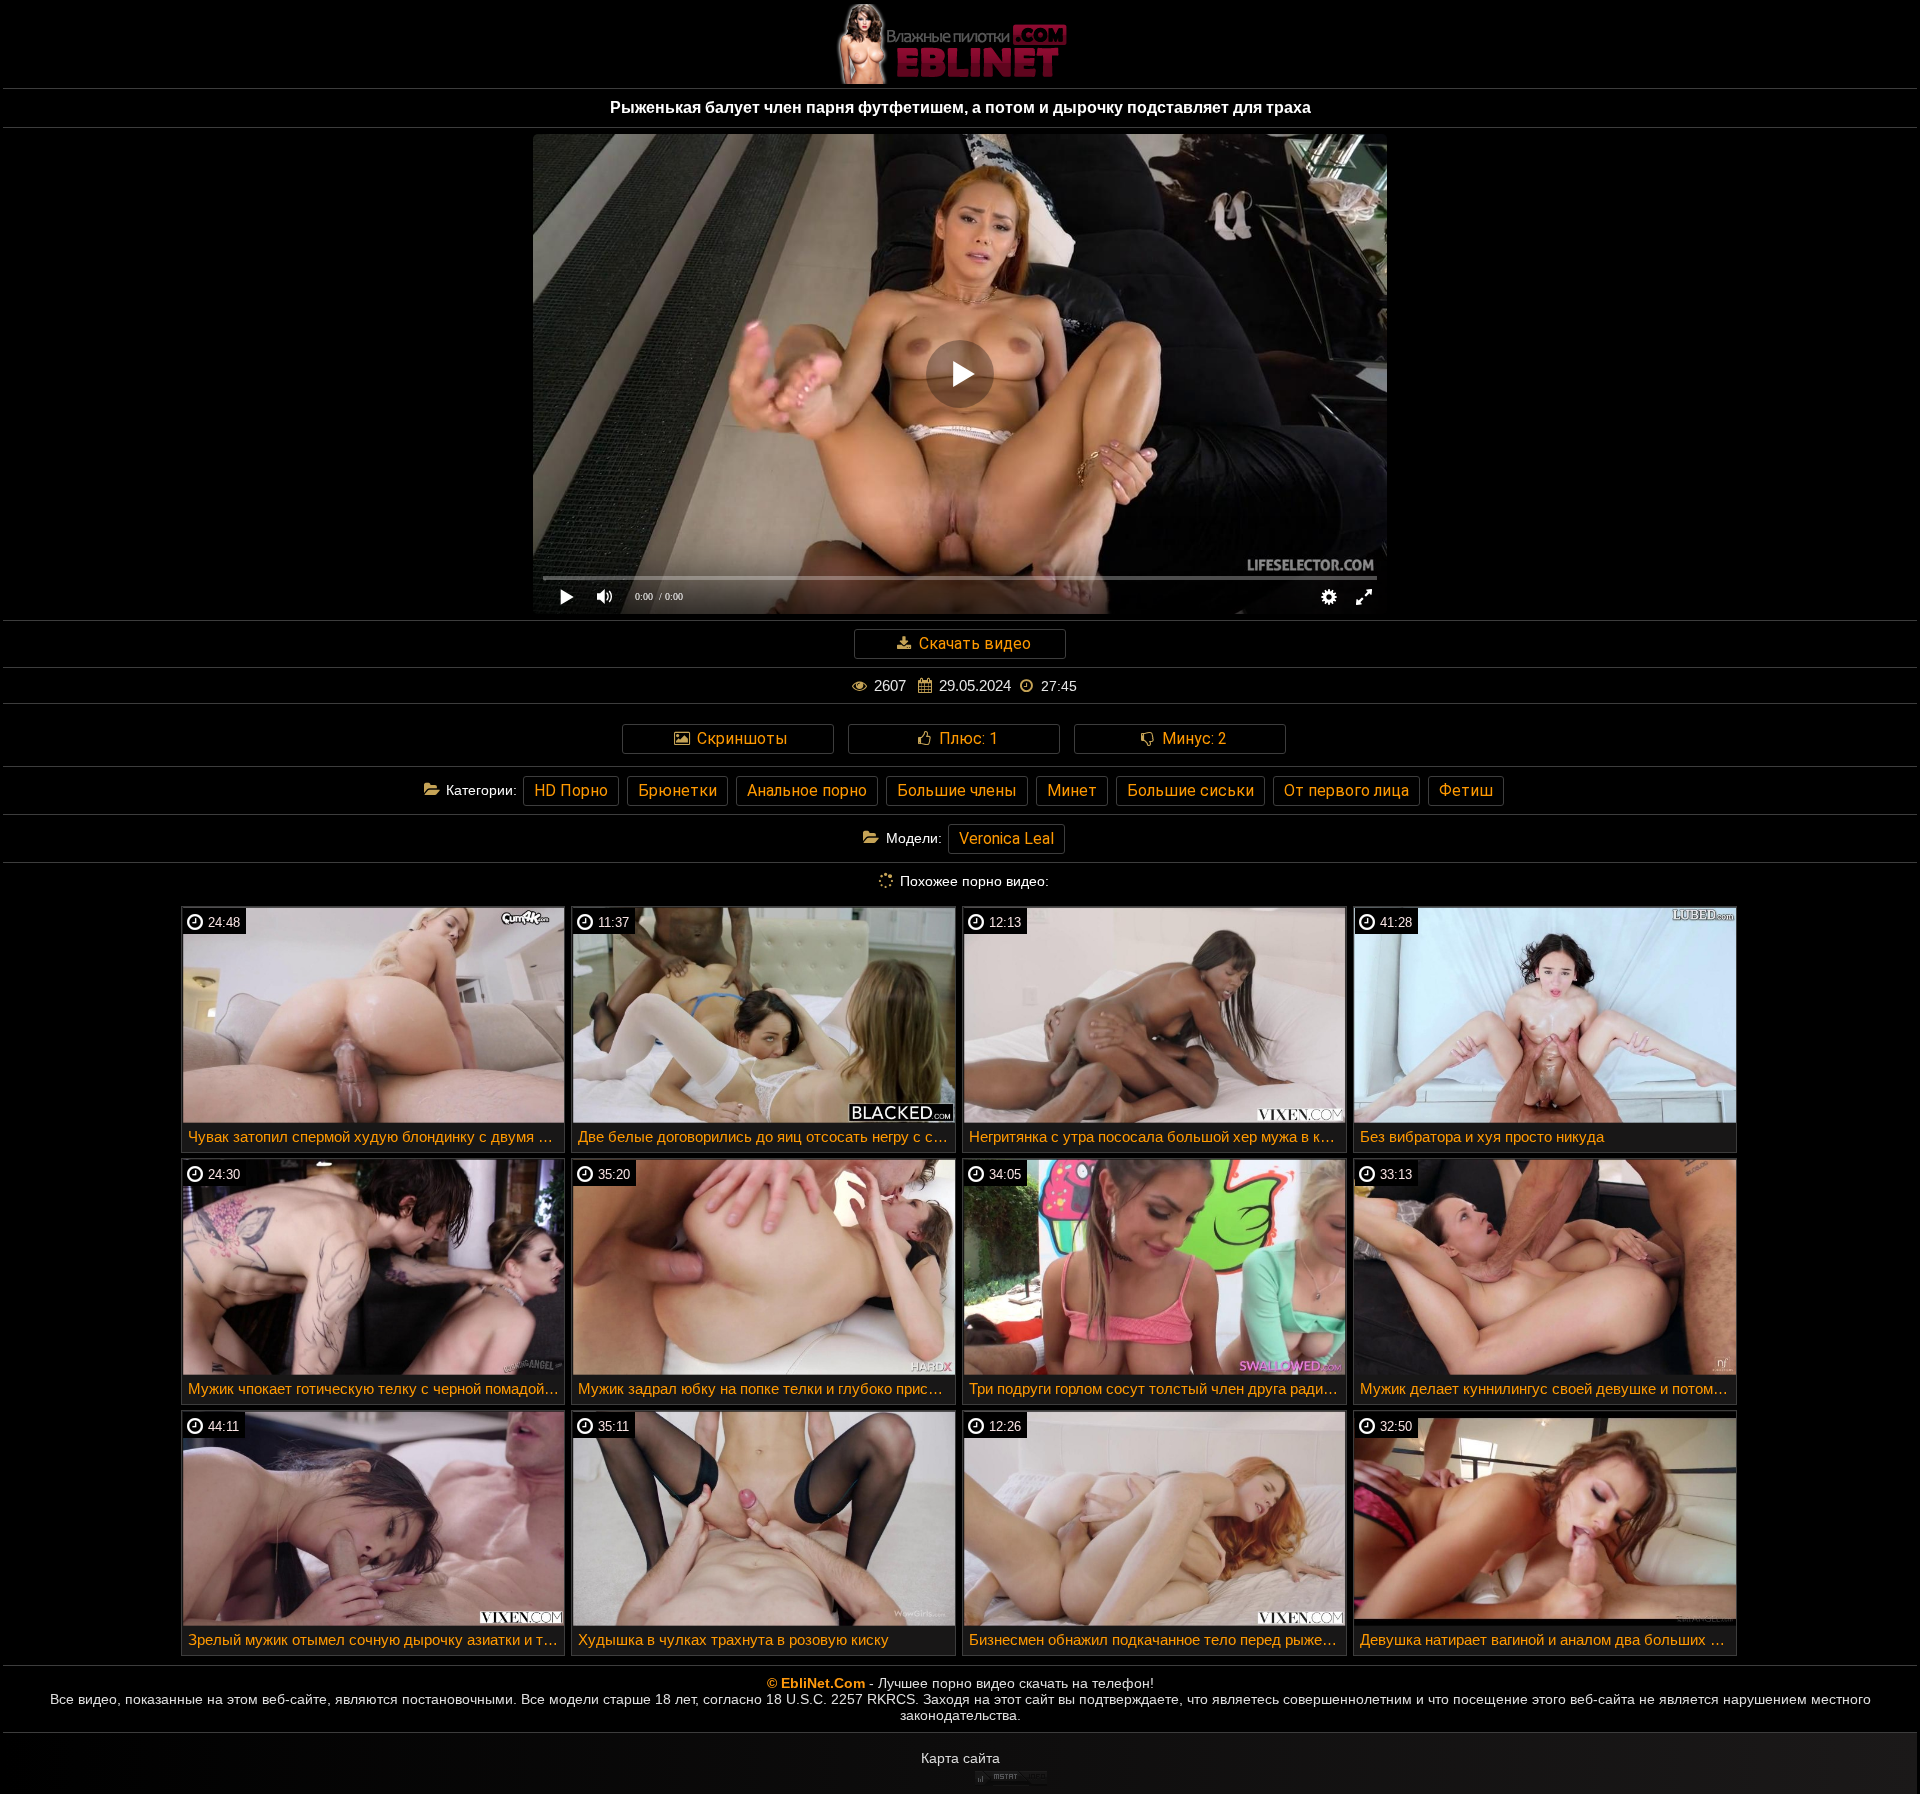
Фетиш (1466, 790)
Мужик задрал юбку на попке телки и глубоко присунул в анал (766, 1388)
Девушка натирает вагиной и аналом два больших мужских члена (1548, 1639)
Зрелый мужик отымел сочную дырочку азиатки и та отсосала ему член (376, 1639)
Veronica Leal (1006, 838)
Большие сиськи (1190, 790)
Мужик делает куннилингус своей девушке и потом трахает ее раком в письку (1548, 1388)
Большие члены (957, 790)
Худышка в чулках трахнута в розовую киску (733, 1639)
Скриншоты (740, 738)
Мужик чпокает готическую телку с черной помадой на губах (376, 1388)
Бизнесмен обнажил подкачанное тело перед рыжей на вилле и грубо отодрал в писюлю (1157, 1639)
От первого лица (1346, 790)
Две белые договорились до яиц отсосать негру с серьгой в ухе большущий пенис (766, 1136)
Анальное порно (807, 790)
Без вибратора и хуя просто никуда (1482, 1136)
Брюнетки (677, 790)
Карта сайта (960, 1758)
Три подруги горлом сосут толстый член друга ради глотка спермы (1157, 1388)
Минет (1072, 790)
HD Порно (571, 790)
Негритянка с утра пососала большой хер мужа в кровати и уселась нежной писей (1157, 1136)
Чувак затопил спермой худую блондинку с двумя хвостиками (376, 1136)
